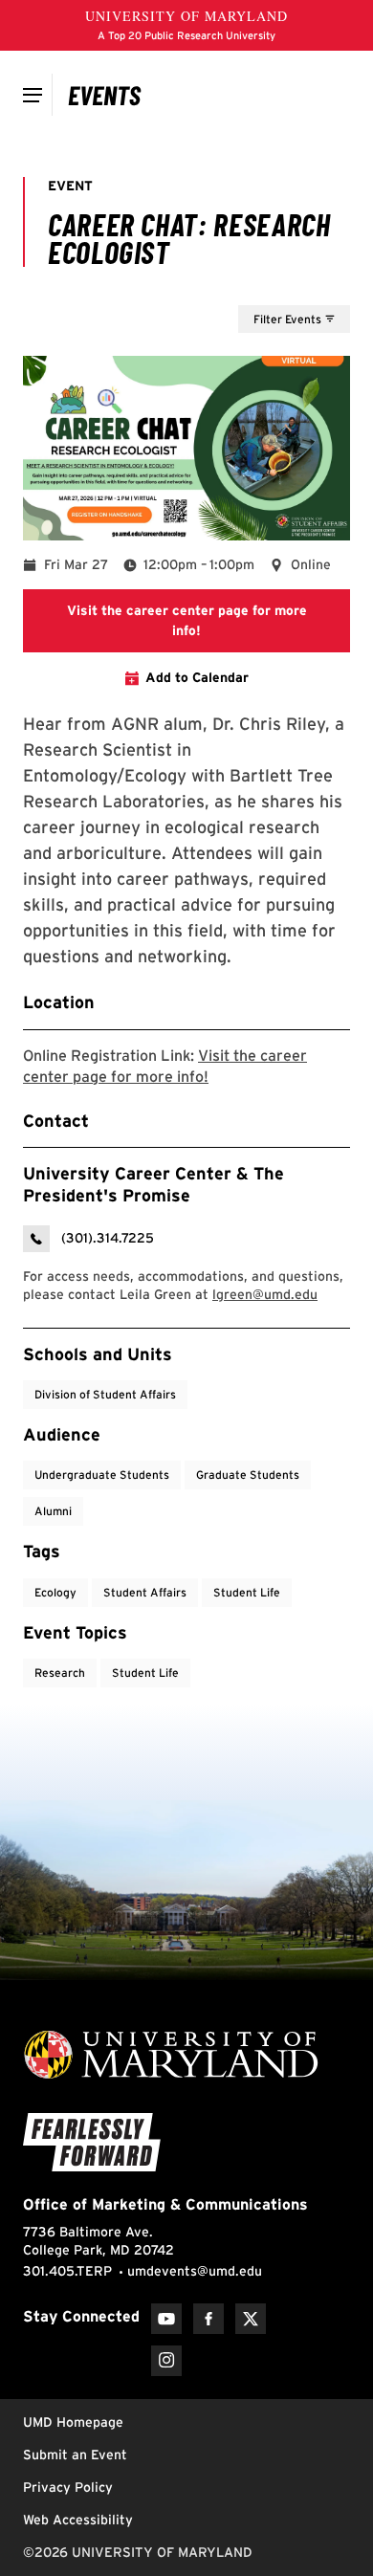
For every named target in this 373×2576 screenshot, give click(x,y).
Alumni (53, 1511)
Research (60, 1673)
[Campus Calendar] (105, 95)
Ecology (55, 1592)
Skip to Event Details (257, 287)
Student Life (247, 1592)
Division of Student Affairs (105, 1394)
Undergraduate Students (102, 1475)
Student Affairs (145, 1592)
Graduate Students (248, 1475)
